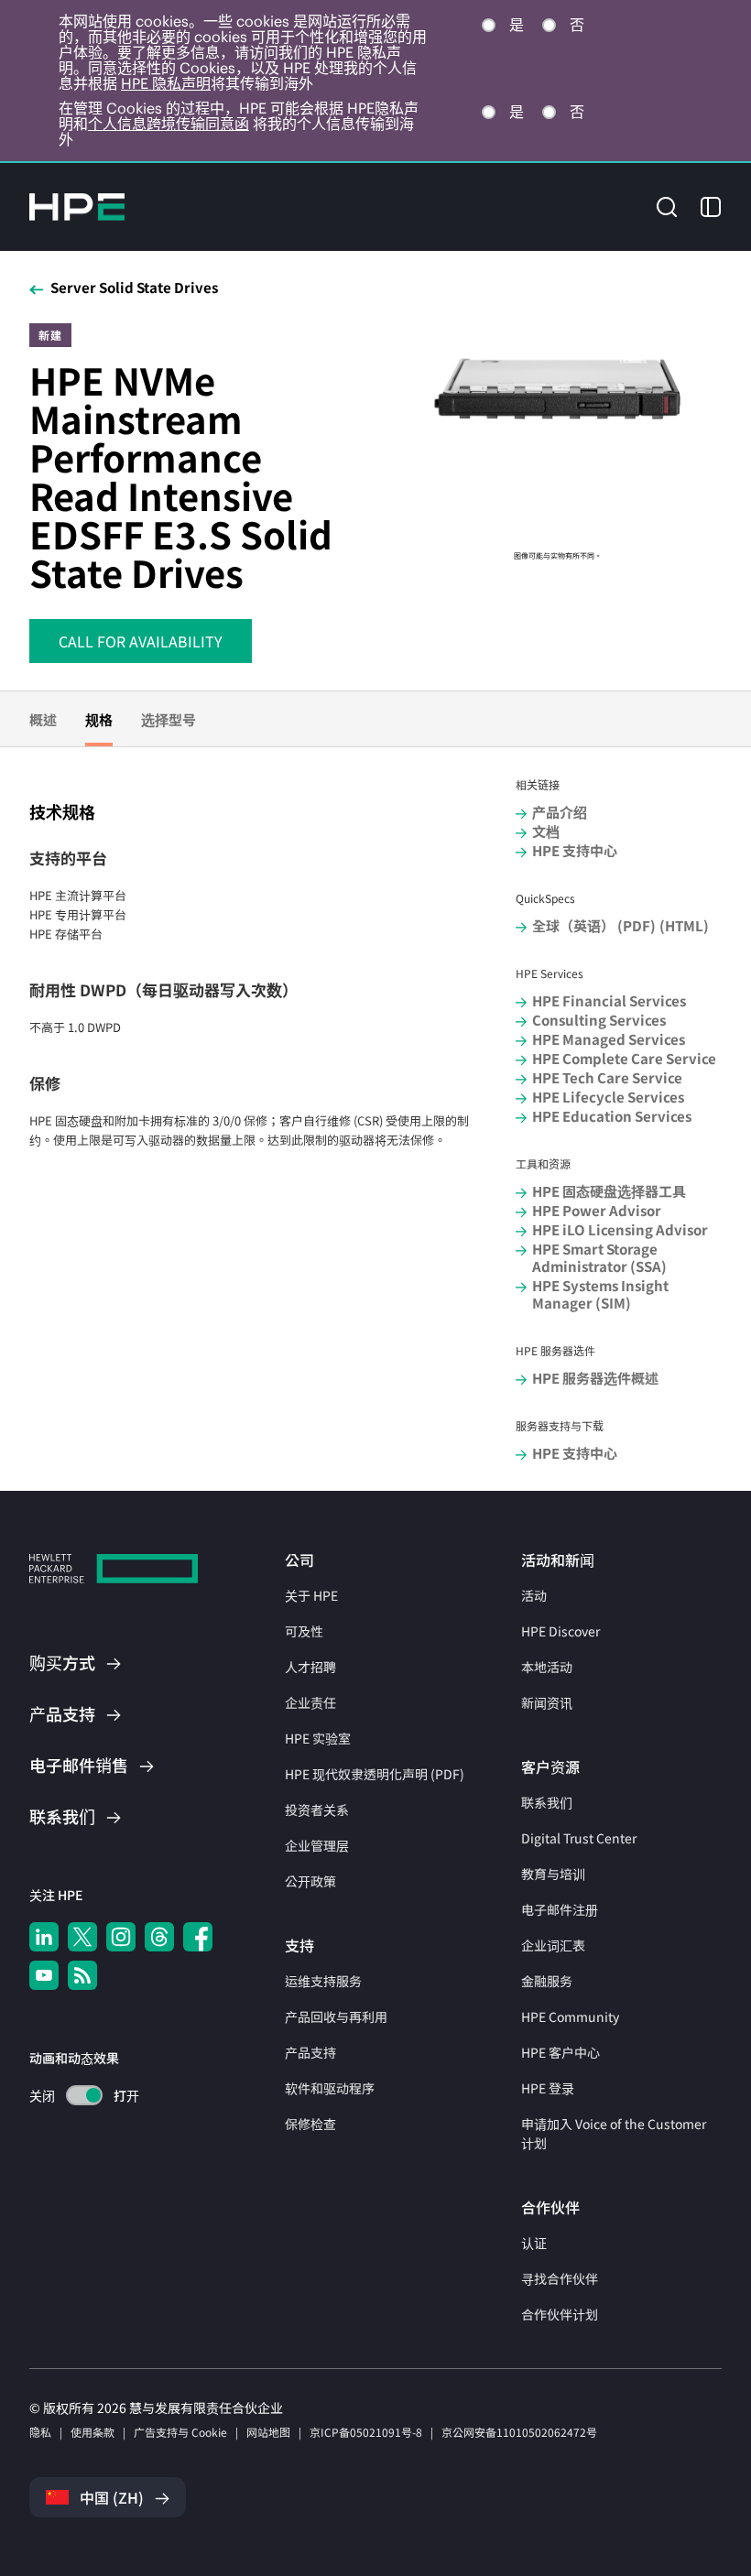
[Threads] (159, 1937)
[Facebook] (198, 1937)
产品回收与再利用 (336, 2016)
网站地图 (268, 2432)
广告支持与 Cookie (180, 2432)
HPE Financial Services (609, 1000)
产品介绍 (560, 812)
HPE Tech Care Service (607, 1077)
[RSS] (82, 1975)
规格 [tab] (99, 719)
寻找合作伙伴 (560, 2278)
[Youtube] (44, 1975)
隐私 (40, 2432)
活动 (534, 1595)
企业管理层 (317, 1845)
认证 (534, 2243)
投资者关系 (317, 1810)
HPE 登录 (548, 2088)
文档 (546, 831)
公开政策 (310, 1881)
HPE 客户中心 (561, 2052)
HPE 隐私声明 (166, 83)
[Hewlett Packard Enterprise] (77, 207)
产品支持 (310, 2052)
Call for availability (141, 641)
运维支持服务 (323, 1981)
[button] (667, 206)
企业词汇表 (553, 1945)
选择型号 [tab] (169, 719)
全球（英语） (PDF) (594, 925)
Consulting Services (599, 1020)
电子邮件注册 (560, 1909)
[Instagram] (121, 1937)
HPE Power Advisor (597, 1210)
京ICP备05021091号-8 (366, 2432)
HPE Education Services (612, 1116)
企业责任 (310, 1702)
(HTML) (684, 925)
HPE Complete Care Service (624, 1058)
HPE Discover (561, 1631)
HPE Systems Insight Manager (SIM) (600, 1294)
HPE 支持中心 (575, 850)
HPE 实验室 (318, 1738)
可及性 (304, 1631)
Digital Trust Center (579, 1838)
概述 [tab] (43, 719)
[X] (82, 1937)
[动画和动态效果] (84, 2095)
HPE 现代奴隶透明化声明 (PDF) (375, 1774)
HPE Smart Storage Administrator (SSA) (599, 1257)
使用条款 (93, 2432)
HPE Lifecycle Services (608, 1097)
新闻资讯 (547, 1702)
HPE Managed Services (609, 1039)
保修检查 (310, 2124)
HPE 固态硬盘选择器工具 (609, 1191)
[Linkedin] (44, 1937)
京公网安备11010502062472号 (519, 2432)
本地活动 (547, 1667)
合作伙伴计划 (560, 2314)
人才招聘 (310, 1667)
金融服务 (547, 1981)
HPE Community (570, 2016)
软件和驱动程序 (330, 2088)
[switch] (74, 2096)
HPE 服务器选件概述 (595, 1378)
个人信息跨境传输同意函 (169, 124)
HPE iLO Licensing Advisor (620, 1229)
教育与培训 (553, 1874)
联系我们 (547, 1802)
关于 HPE (311, 1595)
